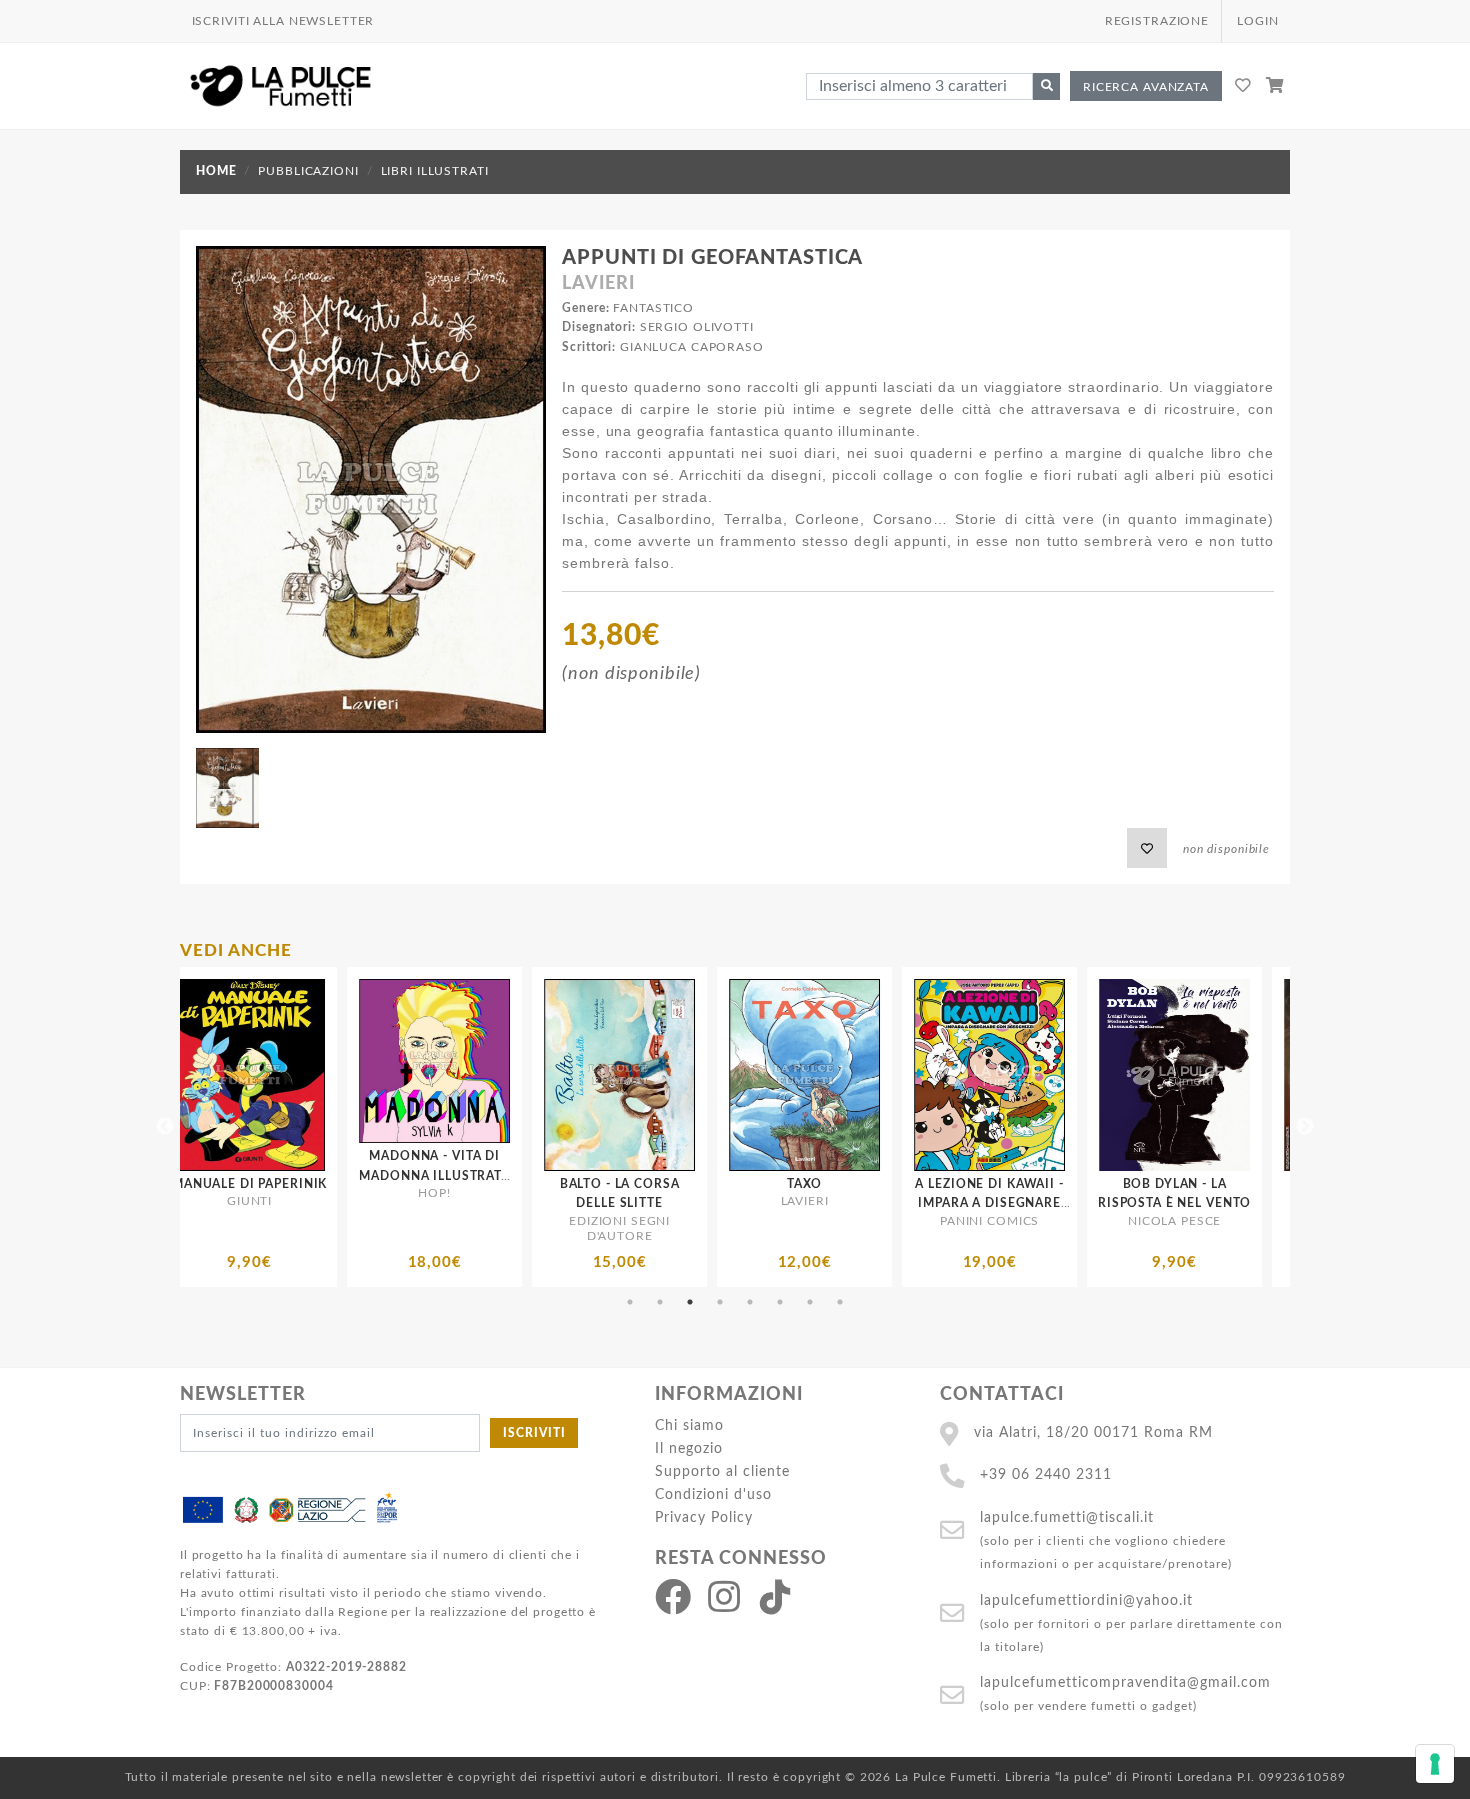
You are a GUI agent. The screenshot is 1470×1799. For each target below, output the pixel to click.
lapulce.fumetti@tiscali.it (1067, 1517)
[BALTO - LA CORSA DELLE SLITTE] (334, 1075)
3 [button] (690, 1302)
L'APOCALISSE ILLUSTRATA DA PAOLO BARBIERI (1260, 1203)
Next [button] (1305, 1127)
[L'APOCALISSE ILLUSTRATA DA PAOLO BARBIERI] (1259, 1075)
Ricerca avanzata (1146, 87)
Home (216, 171)
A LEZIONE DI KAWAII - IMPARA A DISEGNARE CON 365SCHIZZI (704, 1203)
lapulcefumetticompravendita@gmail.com (1125, 1682)
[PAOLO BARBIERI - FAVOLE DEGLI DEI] (1074, 1075)
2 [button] (660, 1302)
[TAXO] (519, 1075)
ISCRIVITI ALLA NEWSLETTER (283, 21)
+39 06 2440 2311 (1046, 1474)
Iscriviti (534, 1433)
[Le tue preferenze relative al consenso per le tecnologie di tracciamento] (1435, 1764)
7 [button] (810, 1302)
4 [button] (720, 1302)
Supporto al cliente (722, 1471)
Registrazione (1157, 21)
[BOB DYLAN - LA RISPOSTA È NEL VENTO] (889, 1075)
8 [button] (840, 1302)
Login (1257, 21)
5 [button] (750, 1302)
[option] (334, 1127)
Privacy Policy (704, 1517)
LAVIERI (598, 284)
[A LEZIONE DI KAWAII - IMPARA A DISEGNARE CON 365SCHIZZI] (704, 1075)
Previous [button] (165, 1127)
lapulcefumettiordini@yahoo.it (1086, 1600)
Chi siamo (689, 1425)
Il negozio (689, 1448)
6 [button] (780, 1302)
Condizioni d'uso (713, 1494)
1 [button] (630, 1302)
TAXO (519, 1184)
